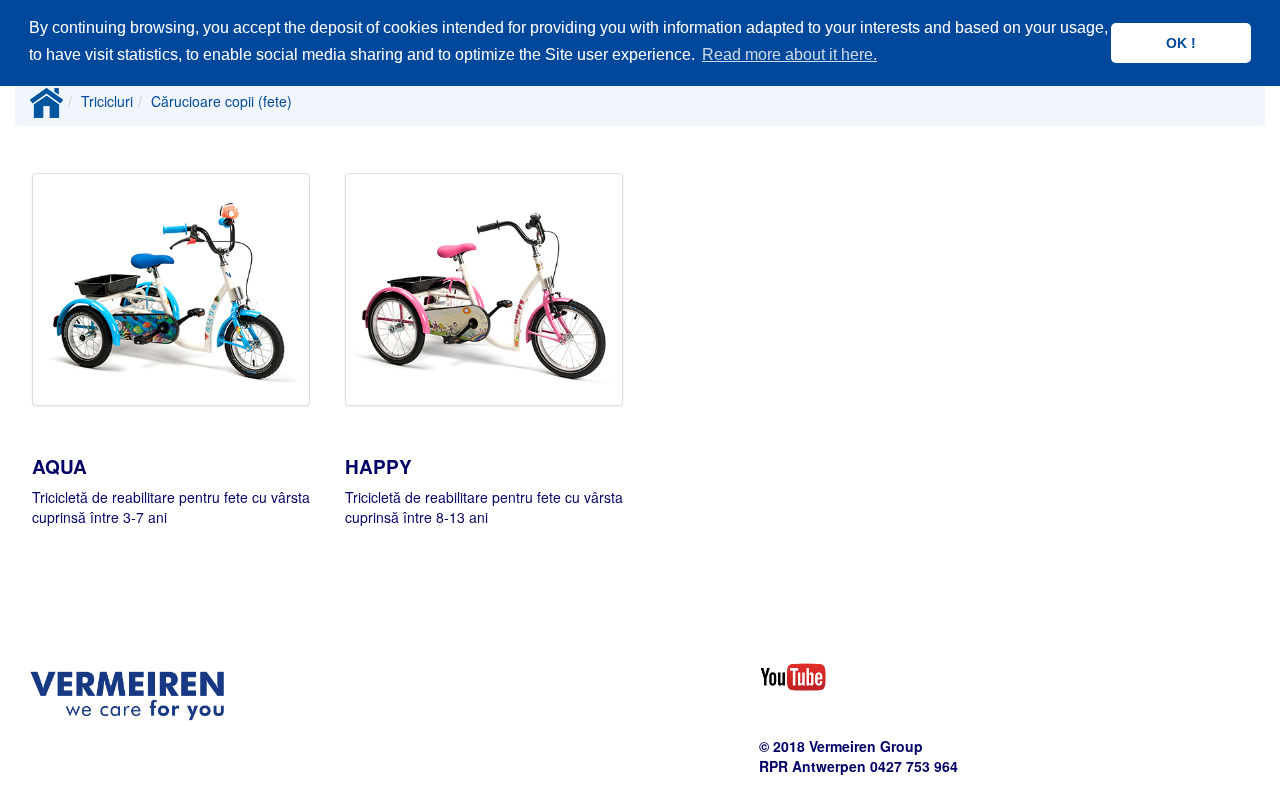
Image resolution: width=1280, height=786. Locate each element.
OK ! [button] (1181, 43)
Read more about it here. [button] (789, 54)
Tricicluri (107, 101)
